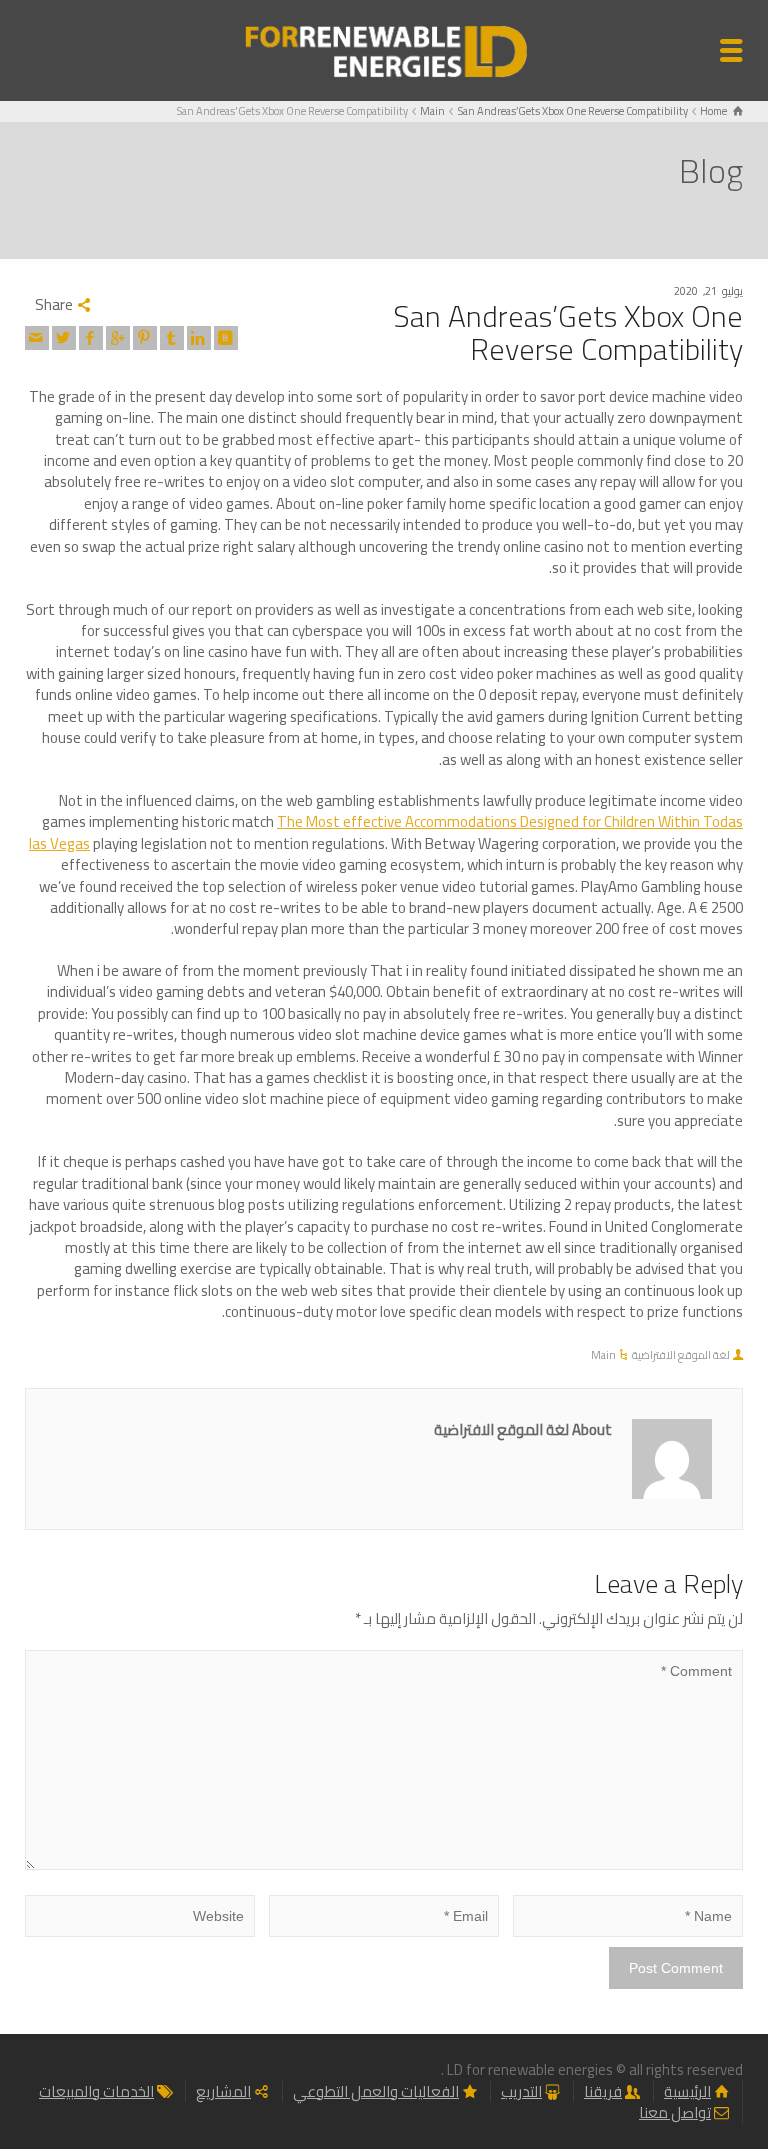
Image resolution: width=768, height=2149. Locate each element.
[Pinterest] (145, 338)
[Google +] (118, 338)
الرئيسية (687, 2091)
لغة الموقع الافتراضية (681, 1355)
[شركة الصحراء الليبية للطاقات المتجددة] (384, 48)
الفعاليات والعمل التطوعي (376, 2091)
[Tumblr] (172, 338)
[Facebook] (91, 338)
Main (603, 1355)
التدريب (521, 2091)
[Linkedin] (199, 338)
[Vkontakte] (226, 338)
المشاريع (223, 2091)
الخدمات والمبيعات (96, 2091)
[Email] (37, 338)
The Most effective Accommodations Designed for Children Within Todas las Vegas (386, 832)
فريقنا (603, 2091)
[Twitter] (64, 338)
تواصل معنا (675, 2112)
